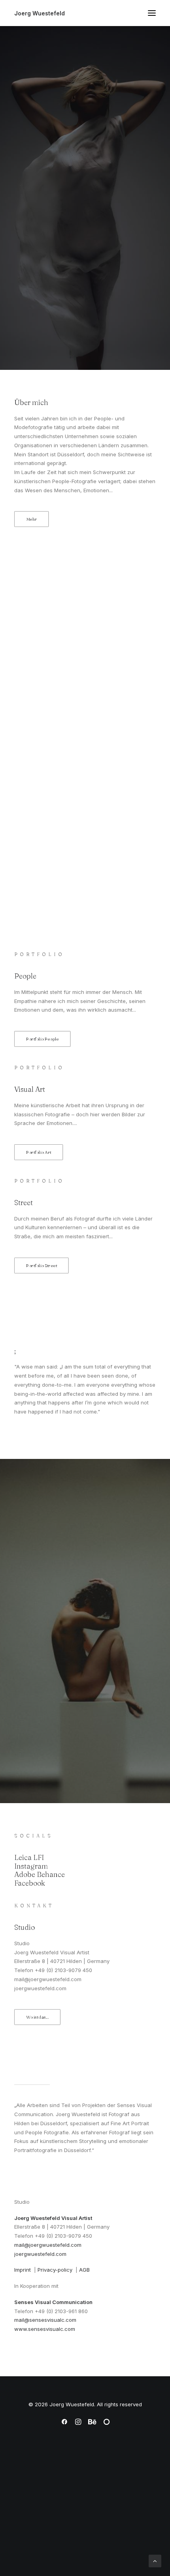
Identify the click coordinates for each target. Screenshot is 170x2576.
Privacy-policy (55, 2270)
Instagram (31, 1866)
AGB (84, 2270)
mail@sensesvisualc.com (45, 2320)
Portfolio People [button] (42, 1039)
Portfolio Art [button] (39, 1152)
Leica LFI (29, 1857)
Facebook (30, 1883)
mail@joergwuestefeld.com (48, 2245)
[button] (152, 13)
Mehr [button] (32, 519)
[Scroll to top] (155, 2560)
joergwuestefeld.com (40, 2254)
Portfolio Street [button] (42, 1266)
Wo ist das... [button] (38, 2017)
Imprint (24, 2270)
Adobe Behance (40, 1874)
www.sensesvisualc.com (45, 2329)
